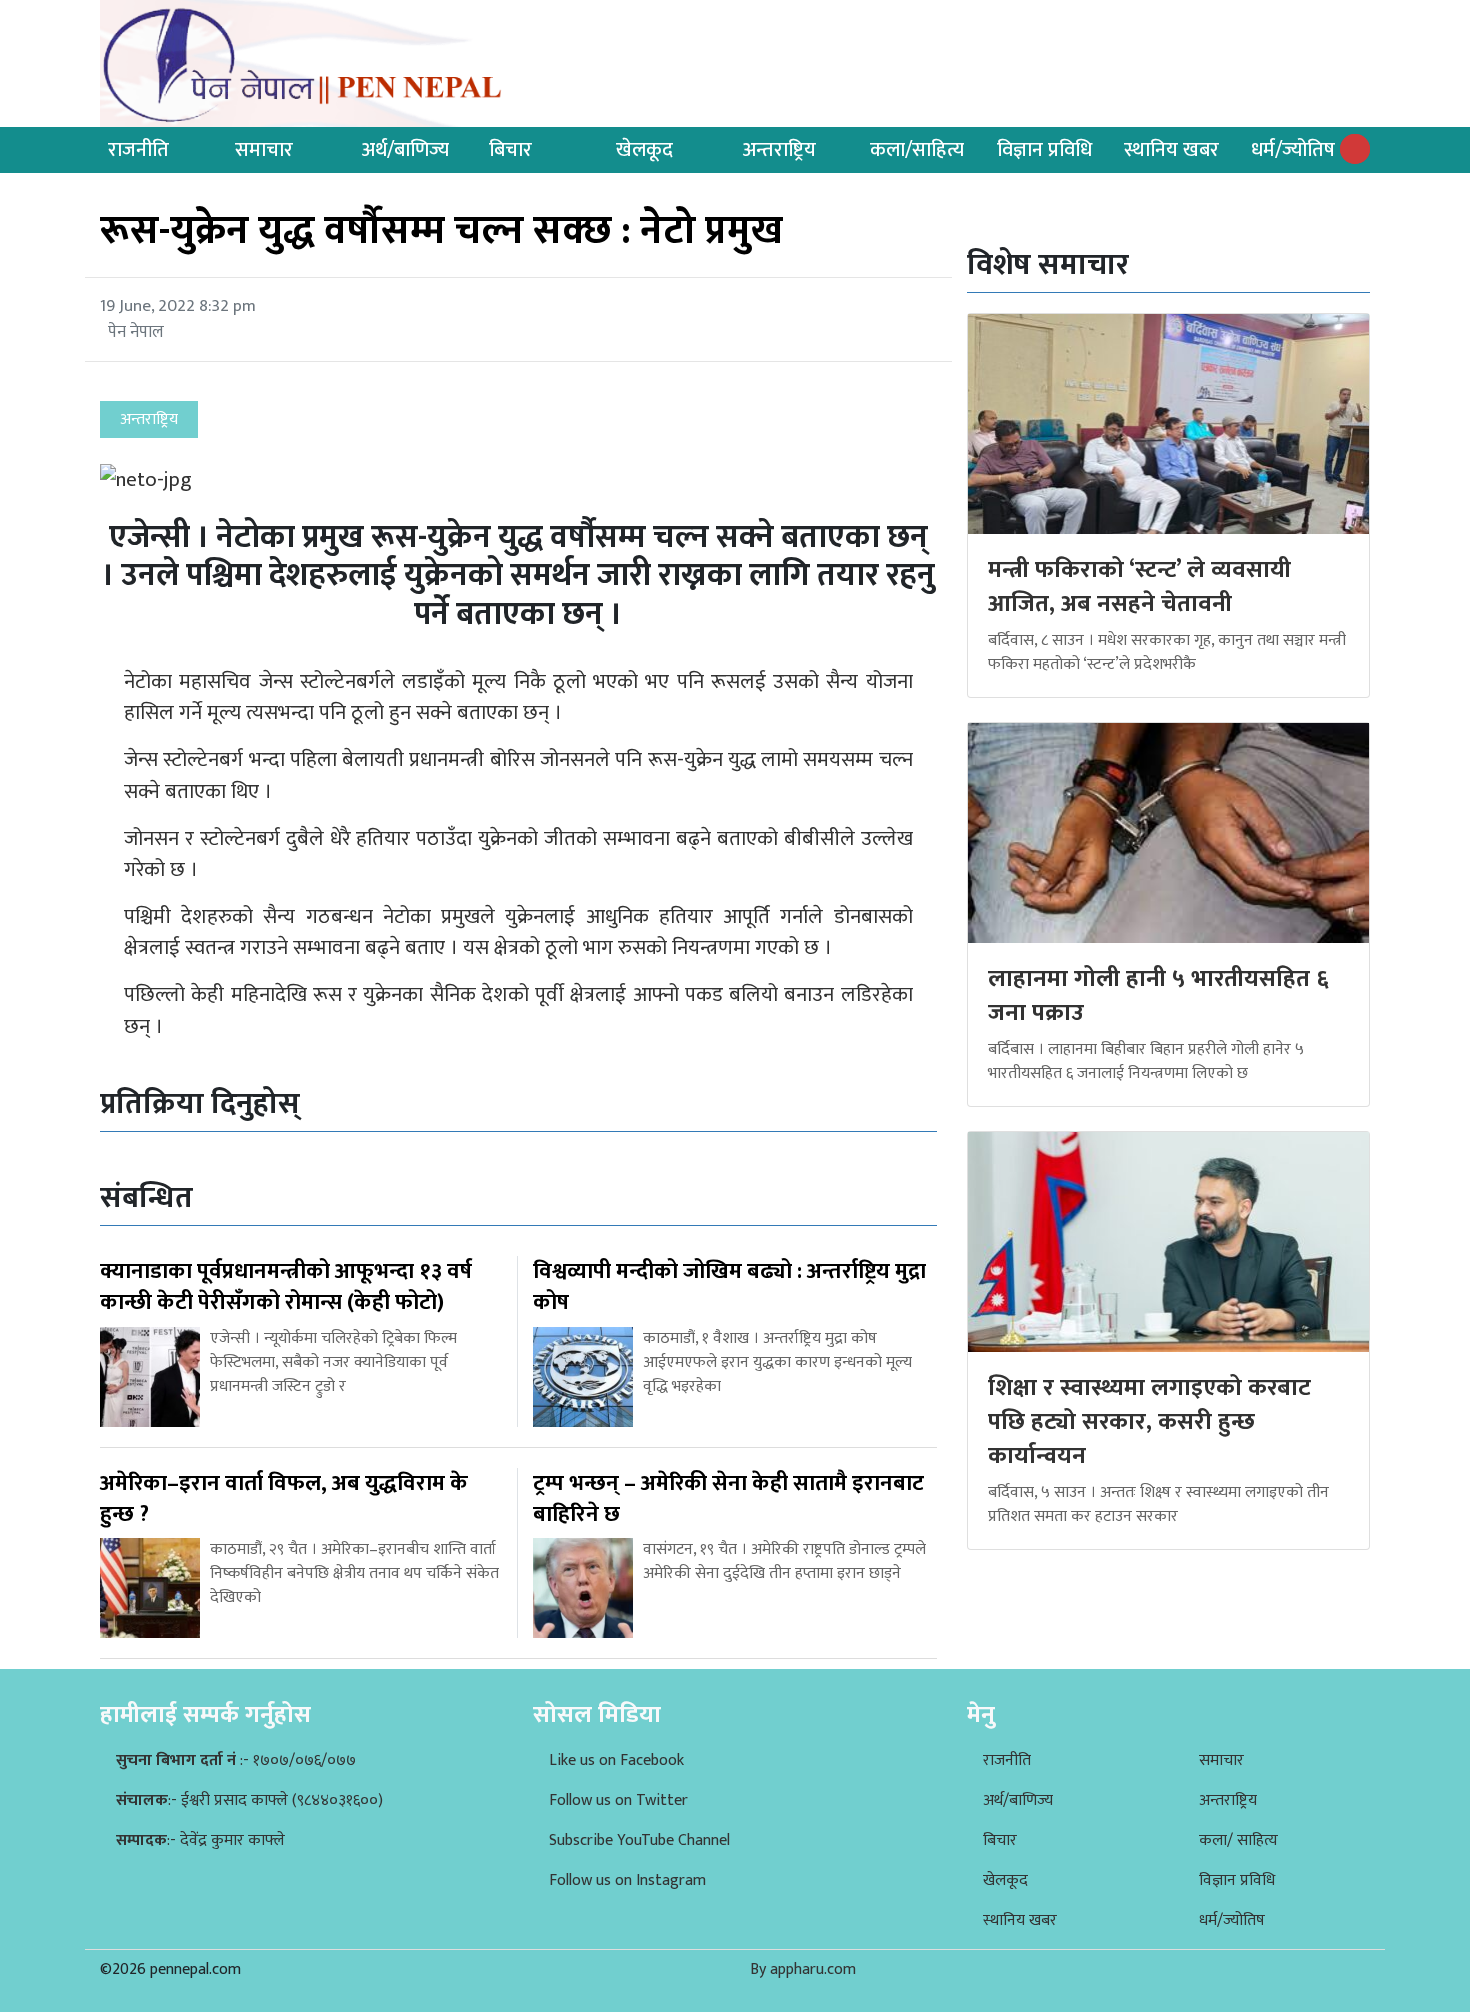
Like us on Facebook (616, 1760)
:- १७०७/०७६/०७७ (236, 1760)
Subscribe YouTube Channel (639, 1840)
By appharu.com (803, 1969)
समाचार (264, 150)
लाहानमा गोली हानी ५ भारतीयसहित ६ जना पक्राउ (1158, 996)
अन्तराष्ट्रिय (779, 150)
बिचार (510, 150)
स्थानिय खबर (1171, 150)
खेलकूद (644, 150)
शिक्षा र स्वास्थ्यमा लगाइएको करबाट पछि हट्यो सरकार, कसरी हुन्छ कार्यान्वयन (1149, 1421)
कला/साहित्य (917, 150)
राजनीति (138, 150)
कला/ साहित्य (1238, 1840)
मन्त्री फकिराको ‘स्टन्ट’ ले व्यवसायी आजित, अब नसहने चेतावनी (1139, 587)
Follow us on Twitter (618, 1800)
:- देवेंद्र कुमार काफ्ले (200, 1840)
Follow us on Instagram (627, 1880)
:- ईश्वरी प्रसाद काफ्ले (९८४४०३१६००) (249, 1800)
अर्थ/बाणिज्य (405, 150)
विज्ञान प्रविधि (1044, 150)
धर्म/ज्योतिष (1293, 150)
